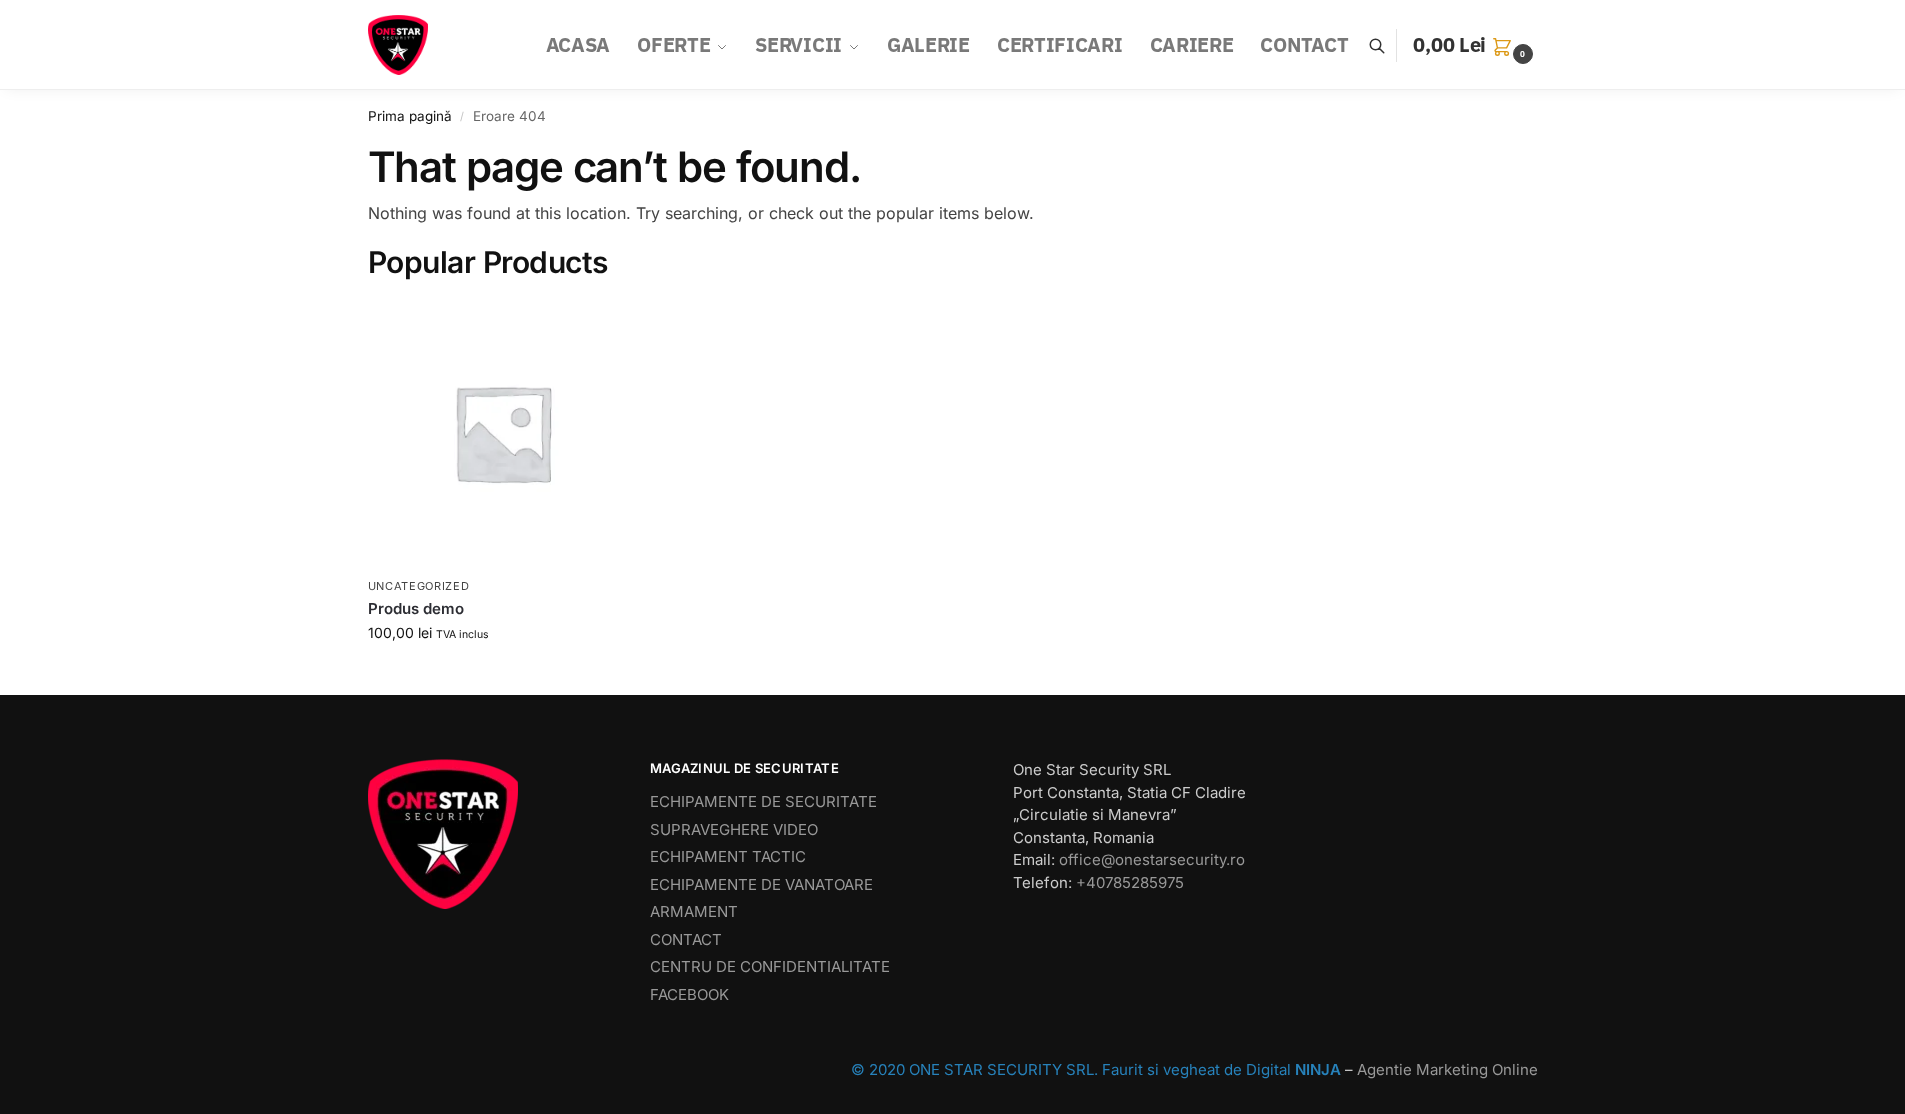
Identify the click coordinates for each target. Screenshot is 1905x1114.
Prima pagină (410, 116)
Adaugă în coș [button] (502, 674)
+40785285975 (1130, 882)
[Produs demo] (503, 433)
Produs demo (416, 608)
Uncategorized (419, 586)
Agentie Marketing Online (1447, 1069)
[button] (1475, 45)
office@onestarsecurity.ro (1152, 859)
